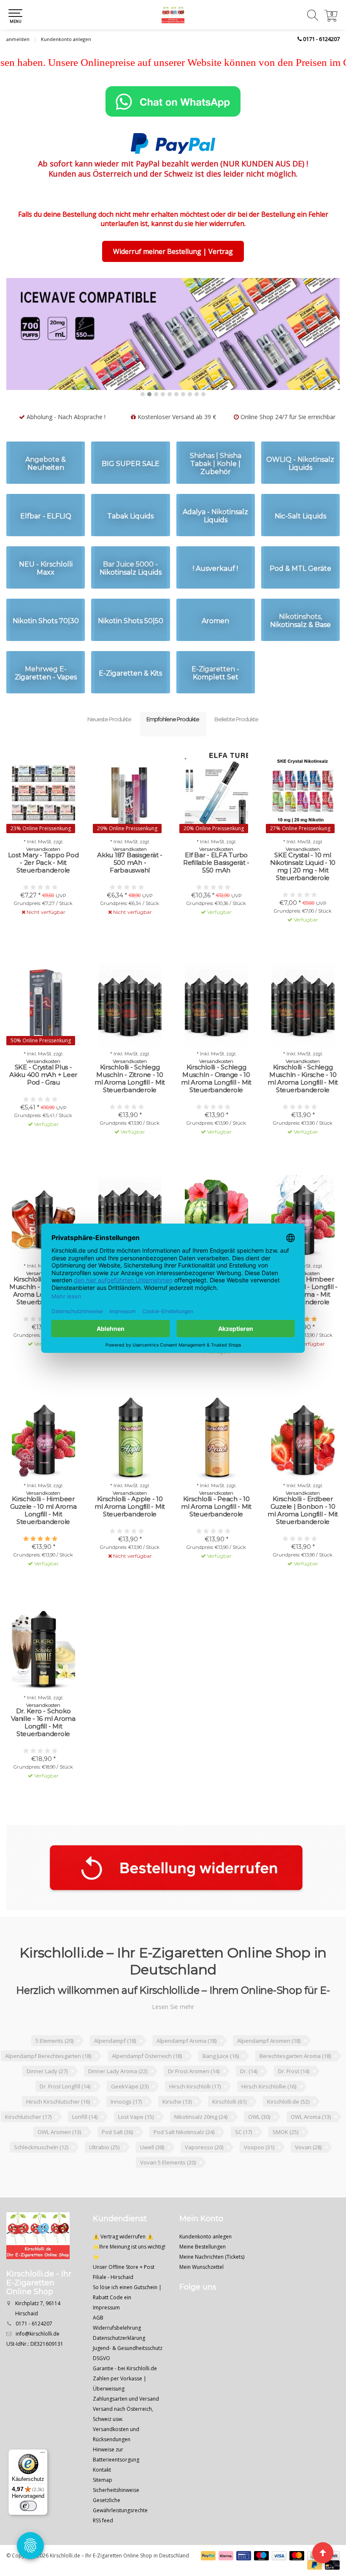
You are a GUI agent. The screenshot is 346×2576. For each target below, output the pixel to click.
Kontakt (102, 2491)
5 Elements (54, 2062)
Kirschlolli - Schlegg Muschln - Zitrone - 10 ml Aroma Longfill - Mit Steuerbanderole (130, 1100)
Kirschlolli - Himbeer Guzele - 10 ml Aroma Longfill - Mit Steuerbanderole (43, 1532)
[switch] (28, 2506)
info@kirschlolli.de (38, 2355)
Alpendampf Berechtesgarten (48, 2077)
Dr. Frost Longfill (65, 2108)
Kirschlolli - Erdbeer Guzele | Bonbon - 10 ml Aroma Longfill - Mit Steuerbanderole (303, 1532)
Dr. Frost (294, 2093)
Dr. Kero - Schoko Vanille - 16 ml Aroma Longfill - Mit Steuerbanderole (43, 1744)
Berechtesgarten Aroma (295, 2077)
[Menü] (43, 2454)
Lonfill (85, 2138)
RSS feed (103, 2542)
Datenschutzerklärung (119, 2359)
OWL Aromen (59, 2153)
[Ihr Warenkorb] (331, 19)
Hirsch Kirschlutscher (58, 2123)
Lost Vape (136, 2138)
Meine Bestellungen (203, 2268)
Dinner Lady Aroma (118, 2093)
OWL (259, 2138)
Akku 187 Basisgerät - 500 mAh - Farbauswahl (130, 884)
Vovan (308, 2169)
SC (243, 2153)
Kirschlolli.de (288, 2123)
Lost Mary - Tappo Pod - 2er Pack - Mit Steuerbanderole (43, 884)
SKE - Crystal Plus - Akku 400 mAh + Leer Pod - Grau (43, 1096)
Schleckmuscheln (41, 2169)
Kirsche (177, 2123)
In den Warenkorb (212, 949)
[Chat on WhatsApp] (173, 101)
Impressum (106, 2329)
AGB (98, 2339)
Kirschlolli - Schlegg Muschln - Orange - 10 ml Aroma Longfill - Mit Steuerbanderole (216, 1100)
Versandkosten (43, 871)
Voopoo (259, 2169)
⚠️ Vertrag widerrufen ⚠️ (123, 2258)
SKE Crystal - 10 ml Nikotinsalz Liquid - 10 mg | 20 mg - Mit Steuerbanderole (303, 888)
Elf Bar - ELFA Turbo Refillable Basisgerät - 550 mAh (216, 884)
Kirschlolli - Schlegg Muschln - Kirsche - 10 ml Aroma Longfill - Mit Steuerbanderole (303, 1100)
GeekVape (130, 2108)
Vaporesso (204, 2169)
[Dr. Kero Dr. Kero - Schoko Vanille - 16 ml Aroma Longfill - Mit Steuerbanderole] (43, 1671)
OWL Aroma (311, 2138)
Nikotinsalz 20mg (201, 2138)
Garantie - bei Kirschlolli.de (125, 2390)
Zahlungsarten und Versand (126, 2420)
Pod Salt (117, 2153)
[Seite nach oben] (323, 2553)
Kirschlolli (229, 2123)
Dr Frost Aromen (194, 2093)
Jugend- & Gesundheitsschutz (128, 2370)
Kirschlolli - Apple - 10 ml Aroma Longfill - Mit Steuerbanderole (130, 1528)
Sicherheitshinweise (116, 2512)
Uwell (152, 2169)
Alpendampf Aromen (269, 2062)
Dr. (249, 2093)
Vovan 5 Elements (168, 2184)
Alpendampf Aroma (187, 2062)
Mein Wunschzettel (201, 2288)
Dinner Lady (47, 2093)
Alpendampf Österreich (147, 2077)
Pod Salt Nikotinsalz (184, 2153)
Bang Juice (221, 2077)
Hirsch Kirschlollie (269, 2108)
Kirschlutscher (28, 2138)
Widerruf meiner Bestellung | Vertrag (173, 251)
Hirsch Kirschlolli (195, 2108)
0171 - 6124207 (321, 39)
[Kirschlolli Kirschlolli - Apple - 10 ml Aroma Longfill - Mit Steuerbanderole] (130, 1458)
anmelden (18, 39)
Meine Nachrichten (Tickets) (212, 2278)
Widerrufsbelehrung (117, 2349)
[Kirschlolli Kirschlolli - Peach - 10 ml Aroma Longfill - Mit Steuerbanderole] (216, 1458)
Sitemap (103, 2501)
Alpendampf (115, 2062)
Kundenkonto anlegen (66, 39)
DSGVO (101, 2380)
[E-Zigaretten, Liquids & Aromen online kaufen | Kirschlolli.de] (173, 15)
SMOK (285, 2153)
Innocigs (126, 2123)
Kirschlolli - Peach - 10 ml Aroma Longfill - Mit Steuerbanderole (216, 1528)
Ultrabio (104, 2169)
